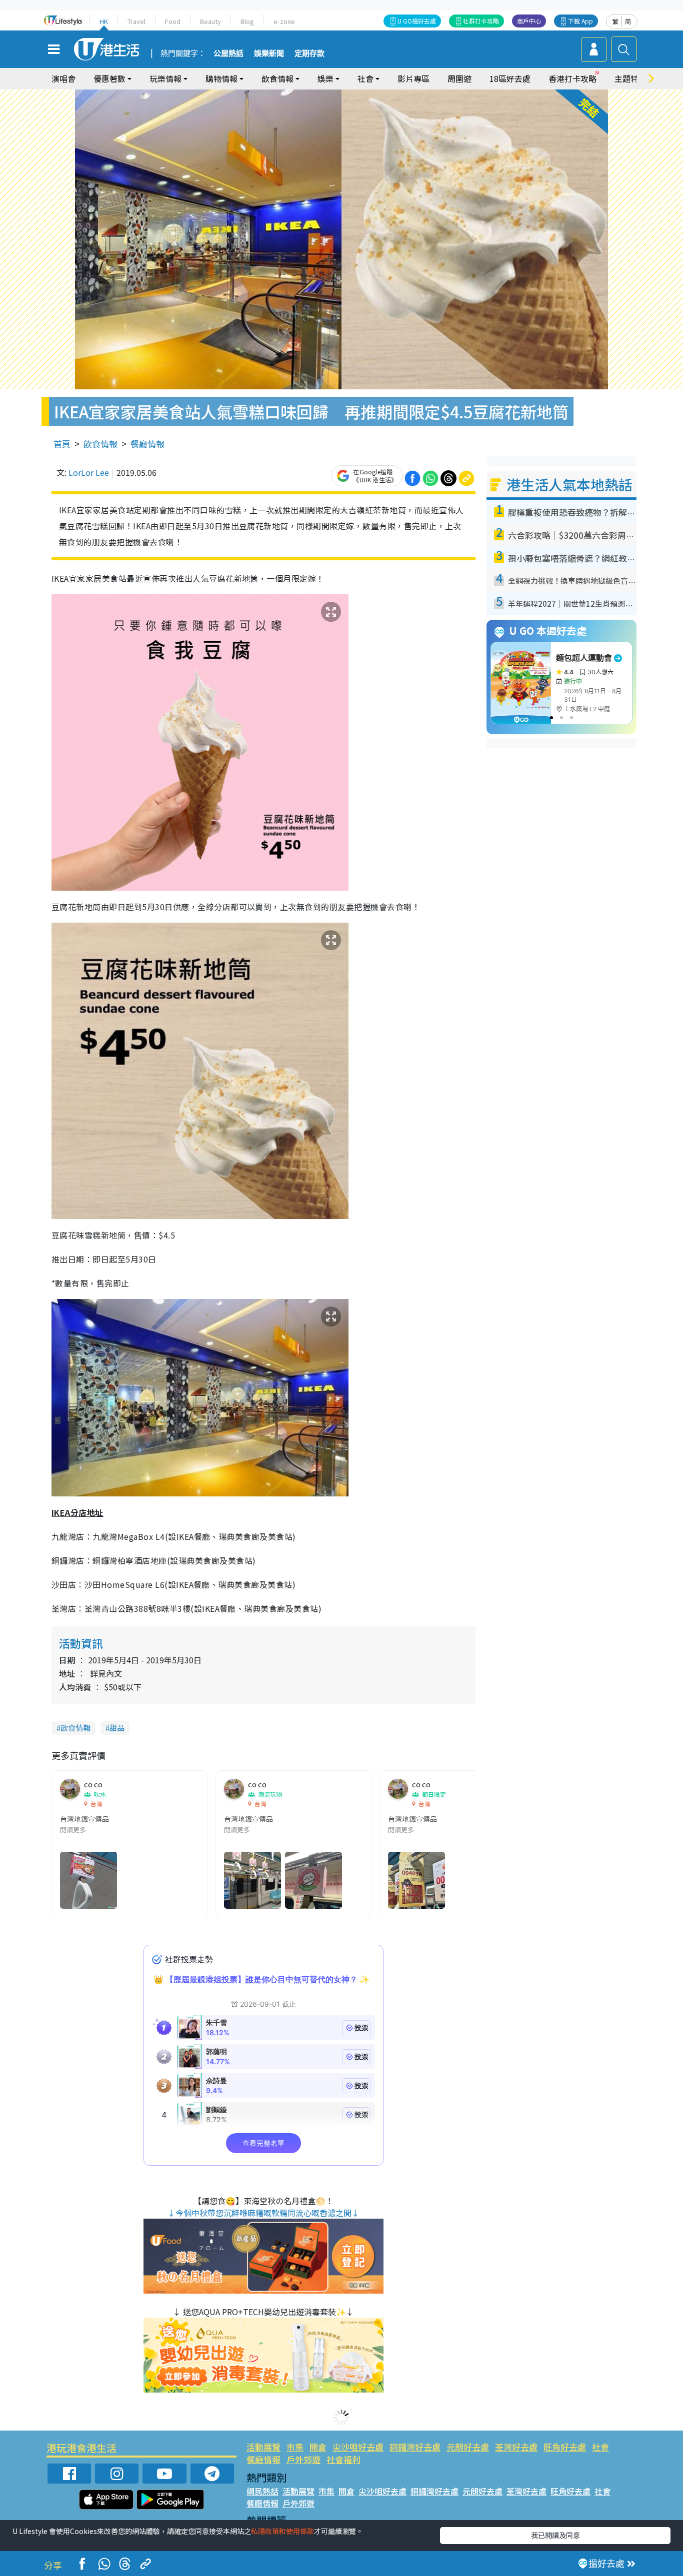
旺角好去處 (565, 2447)
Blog (247, 21)
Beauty (210, 21)
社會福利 (343, 2459)
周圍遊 (459, 78)
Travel (136, 21)
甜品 (117, 1728)
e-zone (284, 21)
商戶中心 (529, 21)
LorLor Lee (89, 472)
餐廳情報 (147, 444)
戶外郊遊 (303, 2459)
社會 (600, 2447)
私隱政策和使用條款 (282, 2531)
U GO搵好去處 (417, 21)
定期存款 (309, 53)
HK (104, 21)
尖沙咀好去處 (358, 2447)
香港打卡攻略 (572, 78)
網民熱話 (262, 2491)
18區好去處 (510, 78)
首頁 (62, 444)
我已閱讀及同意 (555, 2535)
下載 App (580, 21)
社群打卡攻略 (481, 21)
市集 (295, 2447)
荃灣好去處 (516, 2447)
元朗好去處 (468, 2447)
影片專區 (413, 78)
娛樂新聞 (269, 53)
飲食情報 (100, 444)
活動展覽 (263, 2447)
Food (173, 21)
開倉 (318, 2447)
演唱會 (63, 78)
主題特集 (630, 78)
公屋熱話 (228, 53)
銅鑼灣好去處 (415, 2447)
